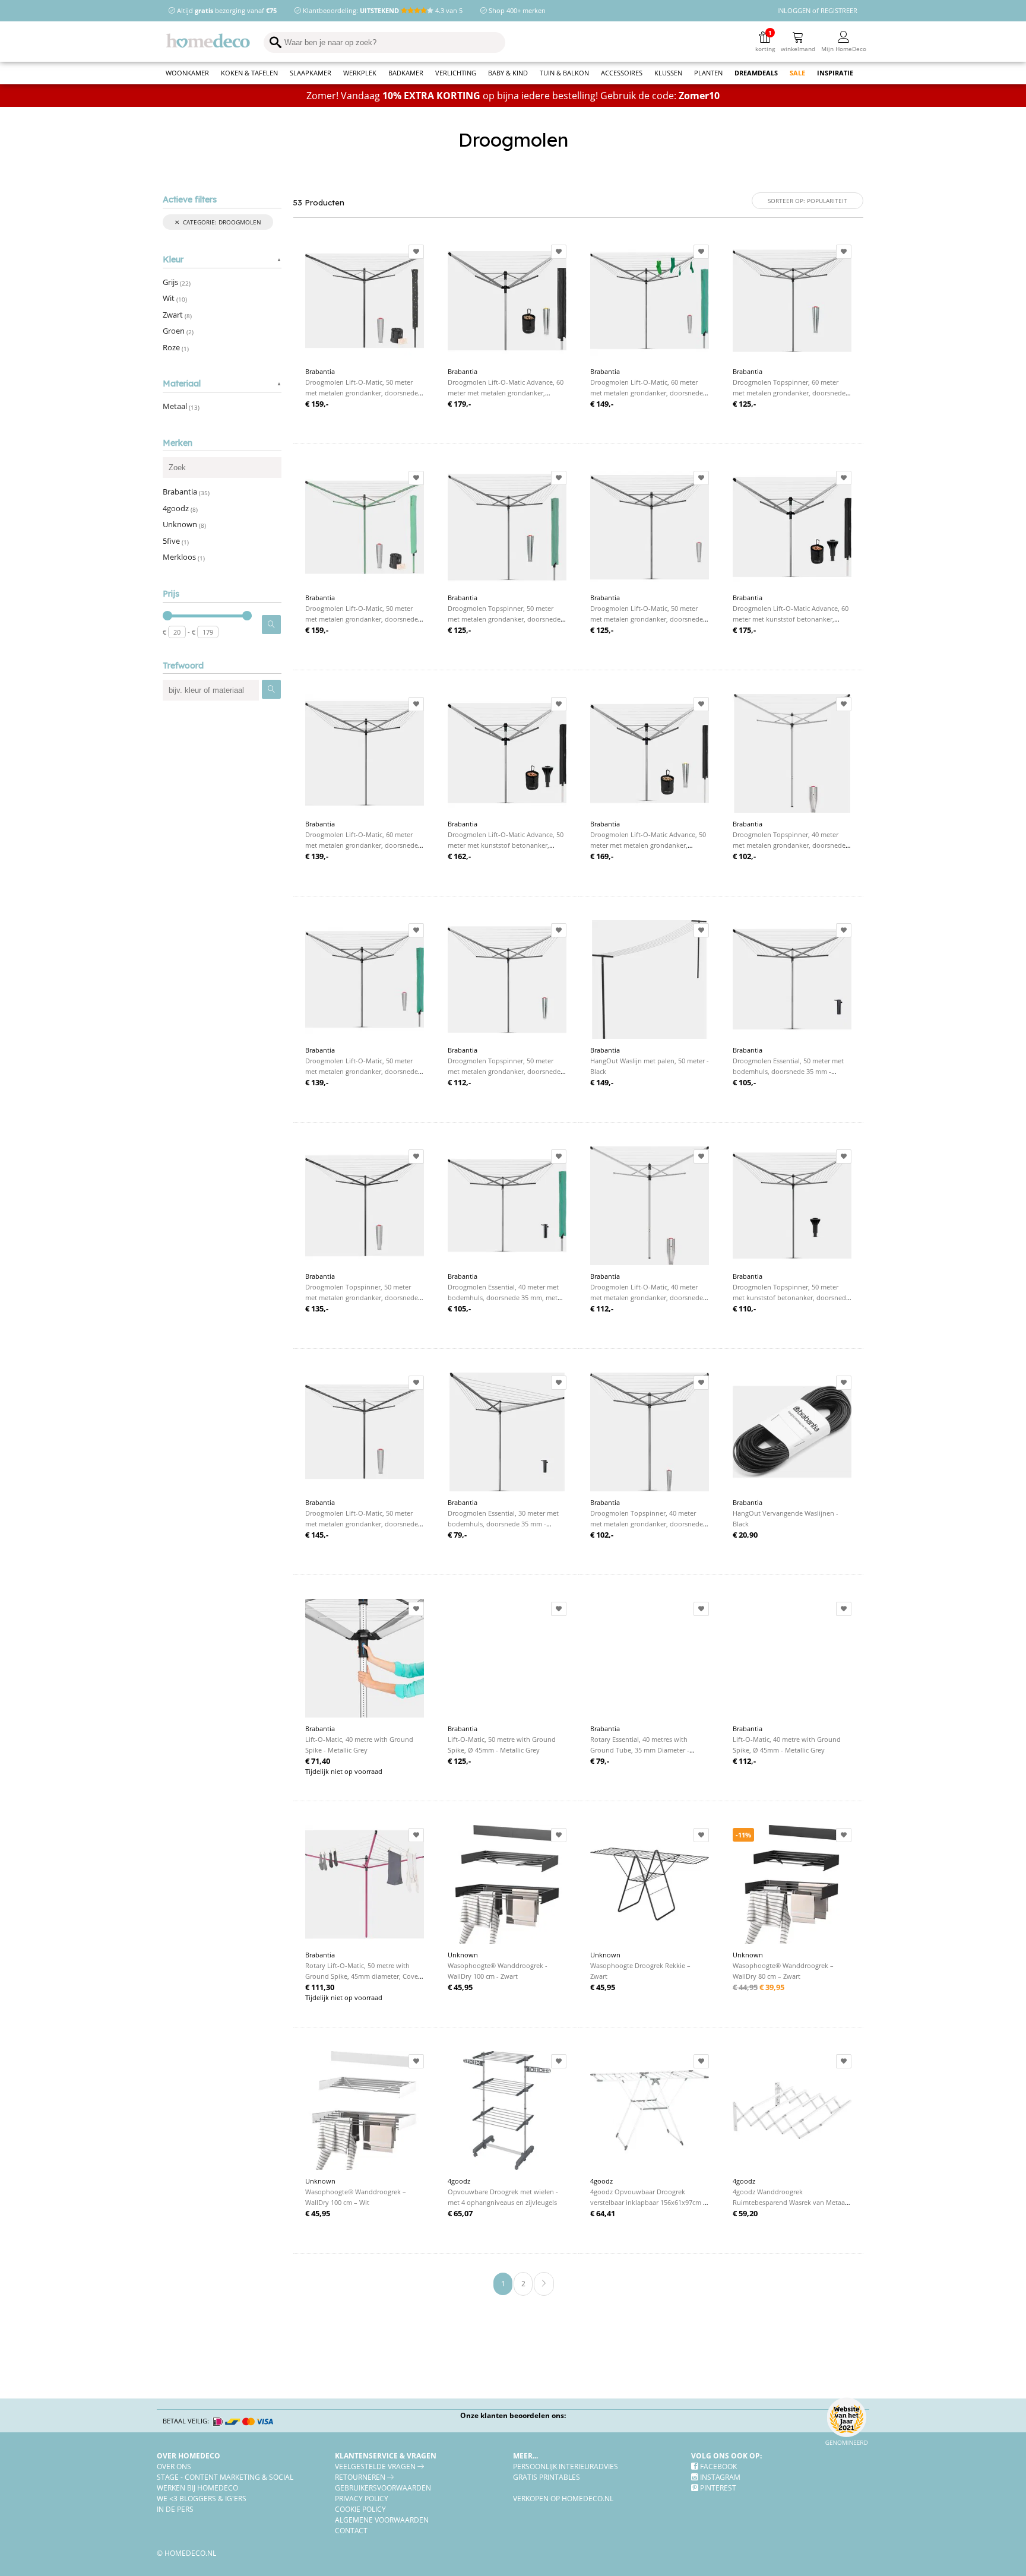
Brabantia (186, 492)
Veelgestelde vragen (376, 2466)
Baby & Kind (508, 73)
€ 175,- (744, 630)
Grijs (177, 282)
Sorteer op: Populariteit (807, 201)
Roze (176, 347)
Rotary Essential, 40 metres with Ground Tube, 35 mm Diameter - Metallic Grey (640, 1750)
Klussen (668, 73)
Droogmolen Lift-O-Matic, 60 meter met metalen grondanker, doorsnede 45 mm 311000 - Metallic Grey (362, 845)
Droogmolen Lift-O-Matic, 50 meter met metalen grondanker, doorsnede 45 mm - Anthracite (362, 1524)
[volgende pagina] (544, 2284)
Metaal (181, 406)
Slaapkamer (311, 73)
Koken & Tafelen (249, 73)
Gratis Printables (547, 2477)
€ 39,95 (759, 1987)
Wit (175, 298)
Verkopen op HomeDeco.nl (563, 2498)
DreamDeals (756, 73)
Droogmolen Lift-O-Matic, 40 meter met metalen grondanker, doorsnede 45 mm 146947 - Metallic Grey (647, 1297)
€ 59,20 (745, 2213)
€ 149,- (602, 404)
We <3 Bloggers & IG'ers (202, 2498)
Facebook (718, 2466)
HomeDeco (213, 43)
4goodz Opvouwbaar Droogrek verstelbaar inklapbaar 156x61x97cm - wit (648, 2202)
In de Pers (175, 2509)
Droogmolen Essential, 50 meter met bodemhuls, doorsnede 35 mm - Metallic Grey (788, 1071)
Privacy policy (362, 2498)
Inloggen (794, 10)
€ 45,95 (460, 1987)
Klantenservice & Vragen (386, 2455)
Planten (708, 73)
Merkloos (184, 557)
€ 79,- (457, 1535)
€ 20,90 (745, 1535)
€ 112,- (459, 1082)
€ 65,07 (460, 2213)
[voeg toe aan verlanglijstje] (416, 252)
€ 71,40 (318, 1761)
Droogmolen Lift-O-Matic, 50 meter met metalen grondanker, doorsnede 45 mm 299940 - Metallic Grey (647, 619)
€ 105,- (744, 1082)
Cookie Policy (360, 2509)
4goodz (180, 508)
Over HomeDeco (189, 2455)
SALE (797, 73)
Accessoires (622, 73)
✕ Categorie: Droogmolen (218, 222)
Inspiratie (835, 73)
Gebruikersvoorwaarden (383, 2488)
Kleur (173, 260)
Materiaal (182, 384)
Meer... (525, 2455)
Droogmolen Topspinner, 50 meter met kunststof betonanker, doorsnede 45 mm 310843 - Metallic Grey (791, 1297)
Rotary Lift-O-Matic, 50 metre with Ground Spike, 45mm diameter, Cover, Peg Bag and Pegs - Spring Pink (364, 1976)
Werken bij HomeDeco (197, 2488)
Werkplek (360, 73)
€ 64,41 (603, 2213)
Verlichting (456, 73)
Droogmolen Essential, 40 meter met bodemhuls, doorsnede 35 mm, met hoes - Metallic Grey (503, 1297)
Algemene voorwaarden (382, 2520)
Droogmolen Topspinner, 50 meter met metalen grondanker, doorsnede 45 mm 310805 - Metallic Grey (504, 1071)
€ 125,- (744, 404)
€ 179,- (459, 404)
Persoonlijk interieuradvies (566, 2466)
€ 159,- (317, 404)
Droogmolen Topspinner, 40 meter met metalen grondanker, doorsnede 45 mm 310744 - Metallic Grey (647, 1524)
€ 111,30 (320, 1987)
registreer (839, 10)
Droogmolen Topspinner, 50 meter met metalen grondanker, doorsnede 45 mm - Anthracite (362, 1297)
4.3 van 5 (448, 10)
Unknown (184, 524)
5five (176, 541)
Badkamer (406, 73)
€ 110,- (744, 1308)
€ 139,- (317, 856)
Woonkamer (187, 73)
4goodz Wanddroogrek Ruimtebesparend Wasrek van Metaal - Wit (792, 2202)
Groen (178, 331)
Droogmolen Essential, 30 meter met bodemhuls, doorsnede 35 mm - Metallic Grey (503, 1524)
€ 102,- (744, 856)
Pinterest (717, 2488)
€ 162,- (459, 856)
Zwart (177, 315)
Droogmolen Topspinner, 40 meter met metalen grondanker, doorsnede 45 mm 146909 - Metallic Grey (789, 845)
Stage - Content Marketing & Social (225, 2477)
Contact (351, 2530)
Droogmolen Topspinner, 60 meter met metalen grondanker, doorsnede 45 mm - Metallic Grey (789, 393)
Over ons (174, 2466)
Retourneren (361, 2477)
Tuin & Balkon (564, 73)
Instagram (719, 2477)
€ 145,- (317, 1535)
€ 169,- (602, 856)
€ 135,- (317, 1308)
